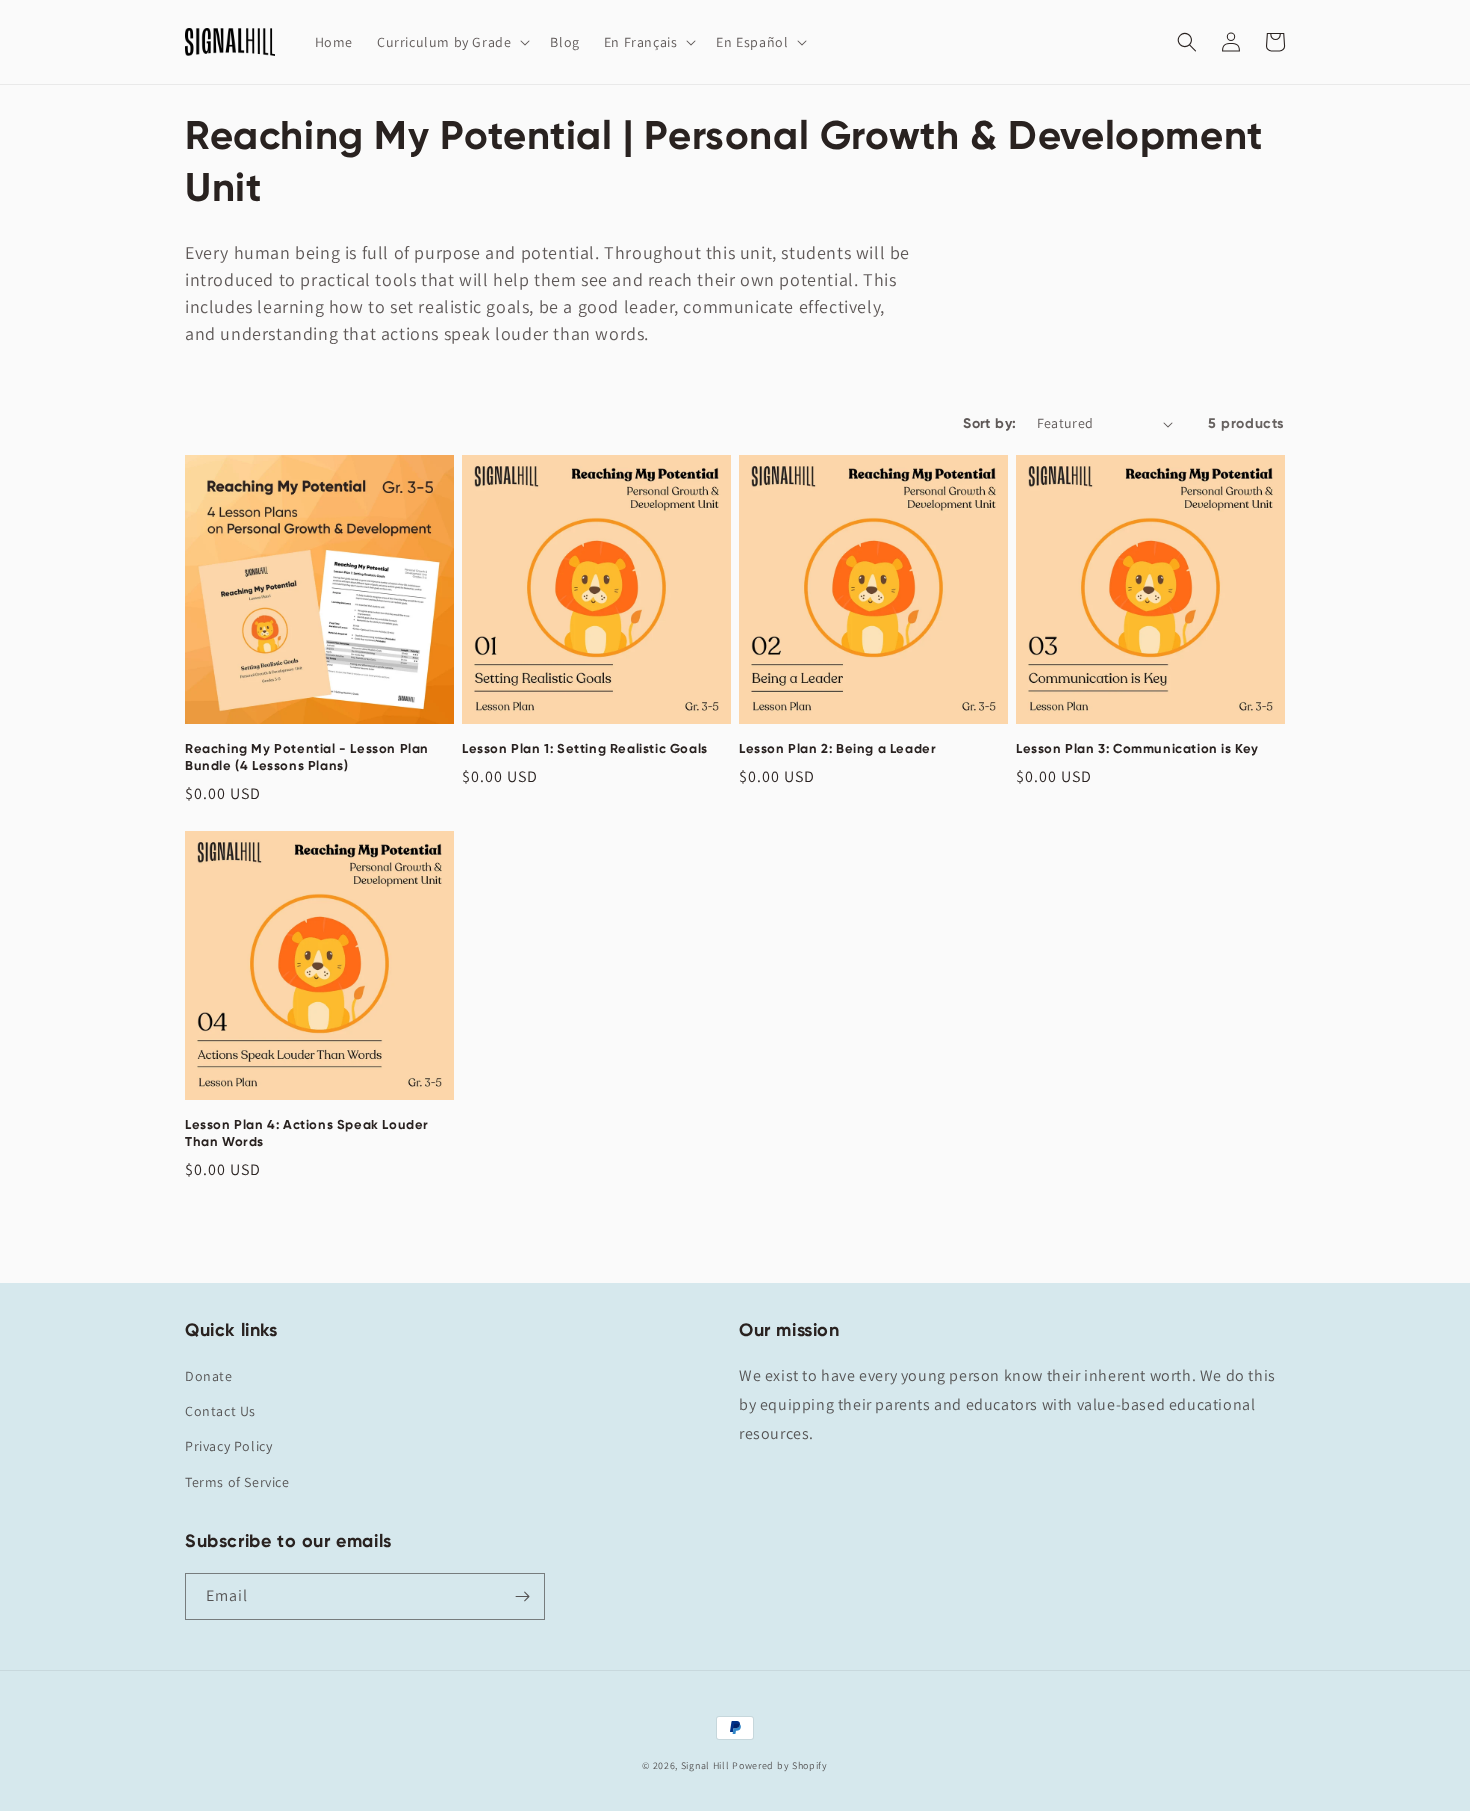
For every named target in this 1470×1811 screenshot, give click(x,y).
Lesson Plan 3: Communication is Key (1137, 748)
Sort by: (989, 423)
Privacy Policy (228, 1446)
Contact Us (220, 1411)
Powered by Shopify (780, 1765)
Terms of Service (237, 1482)
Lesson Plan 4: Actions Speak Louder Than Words (307, 1133)
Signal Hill (705, 1765)
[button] (451, 42)
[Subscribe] (522, 1596)
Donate (209, 1376)
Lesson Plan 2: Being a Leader (837, 748)
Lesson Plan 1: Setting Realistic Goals (585, 748)
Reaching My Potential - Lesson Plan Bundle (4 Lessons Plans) (307, 757)
